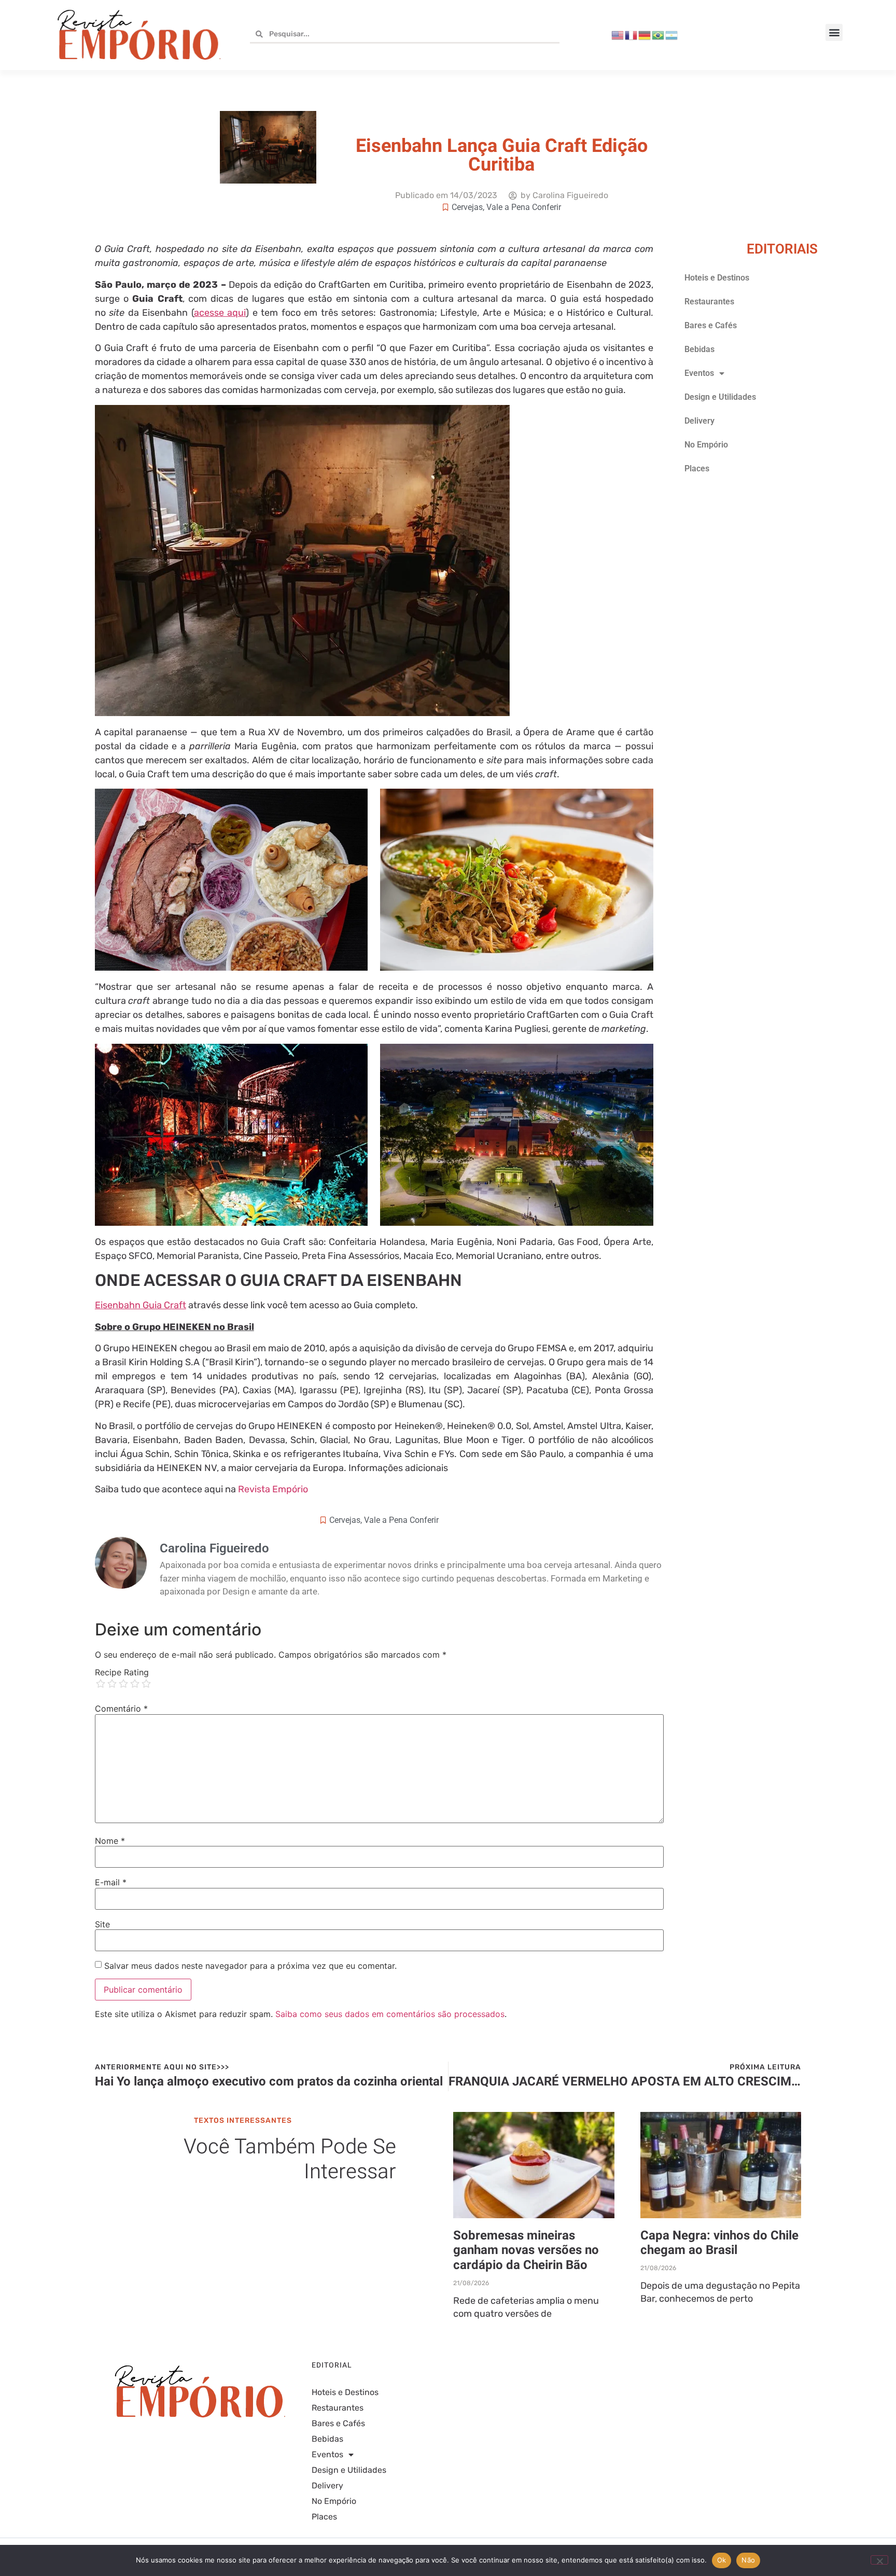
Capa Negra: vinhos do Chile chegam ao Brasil (719, 2243)
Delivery (699, 421)
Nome (110, 1841)
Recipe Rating (122, 1672)
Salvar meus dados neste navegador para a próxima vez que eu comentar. (250, 1966)
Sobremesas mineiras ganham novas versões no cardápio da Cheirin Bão (526, 2251)
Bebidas (699, 349)
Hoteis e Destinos (717, 278)
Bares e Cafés (711, 325)
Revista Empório (273, 1489)
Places (697, 468)
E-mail (111, 1882)
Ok (722, 2560)
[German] (645, 35)
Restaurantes (709, 302)
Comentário (121, 1709)
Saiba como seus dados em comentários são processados (390, 2014)
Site (102, 1924)
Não (748, 2560)
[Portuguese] (659, 35)
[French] (632, 35)
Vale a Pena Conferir (524, 207)
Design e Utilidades (720, 397)
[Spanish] (672, 35)
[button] (834, 32)
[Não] (879, 2560)
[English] (618, 35)
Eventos (699, 373)
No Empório (706, 445)
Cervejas (467, 207)
